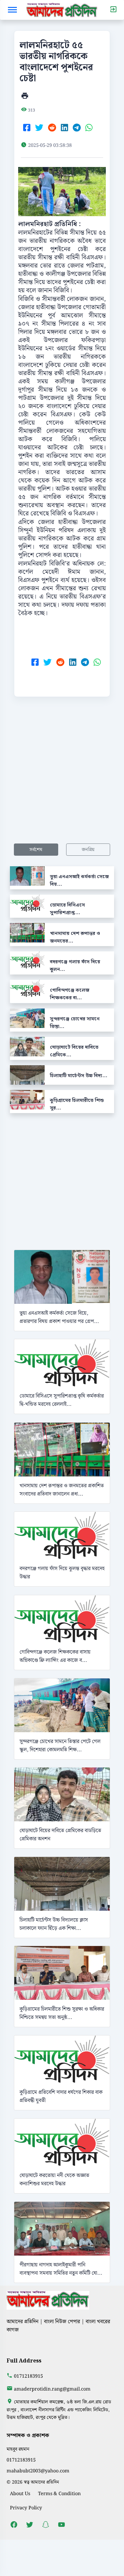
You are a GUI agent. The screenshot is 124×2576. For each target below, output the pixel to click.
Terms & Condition (59, 2494)
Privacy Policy (26, 2508)
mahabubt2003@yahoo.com (38, 2471)
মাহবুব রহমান (18, 2449)
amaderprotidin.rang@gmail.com (52, 2389)
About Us (20, 2494)
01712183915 (28, 2376)
